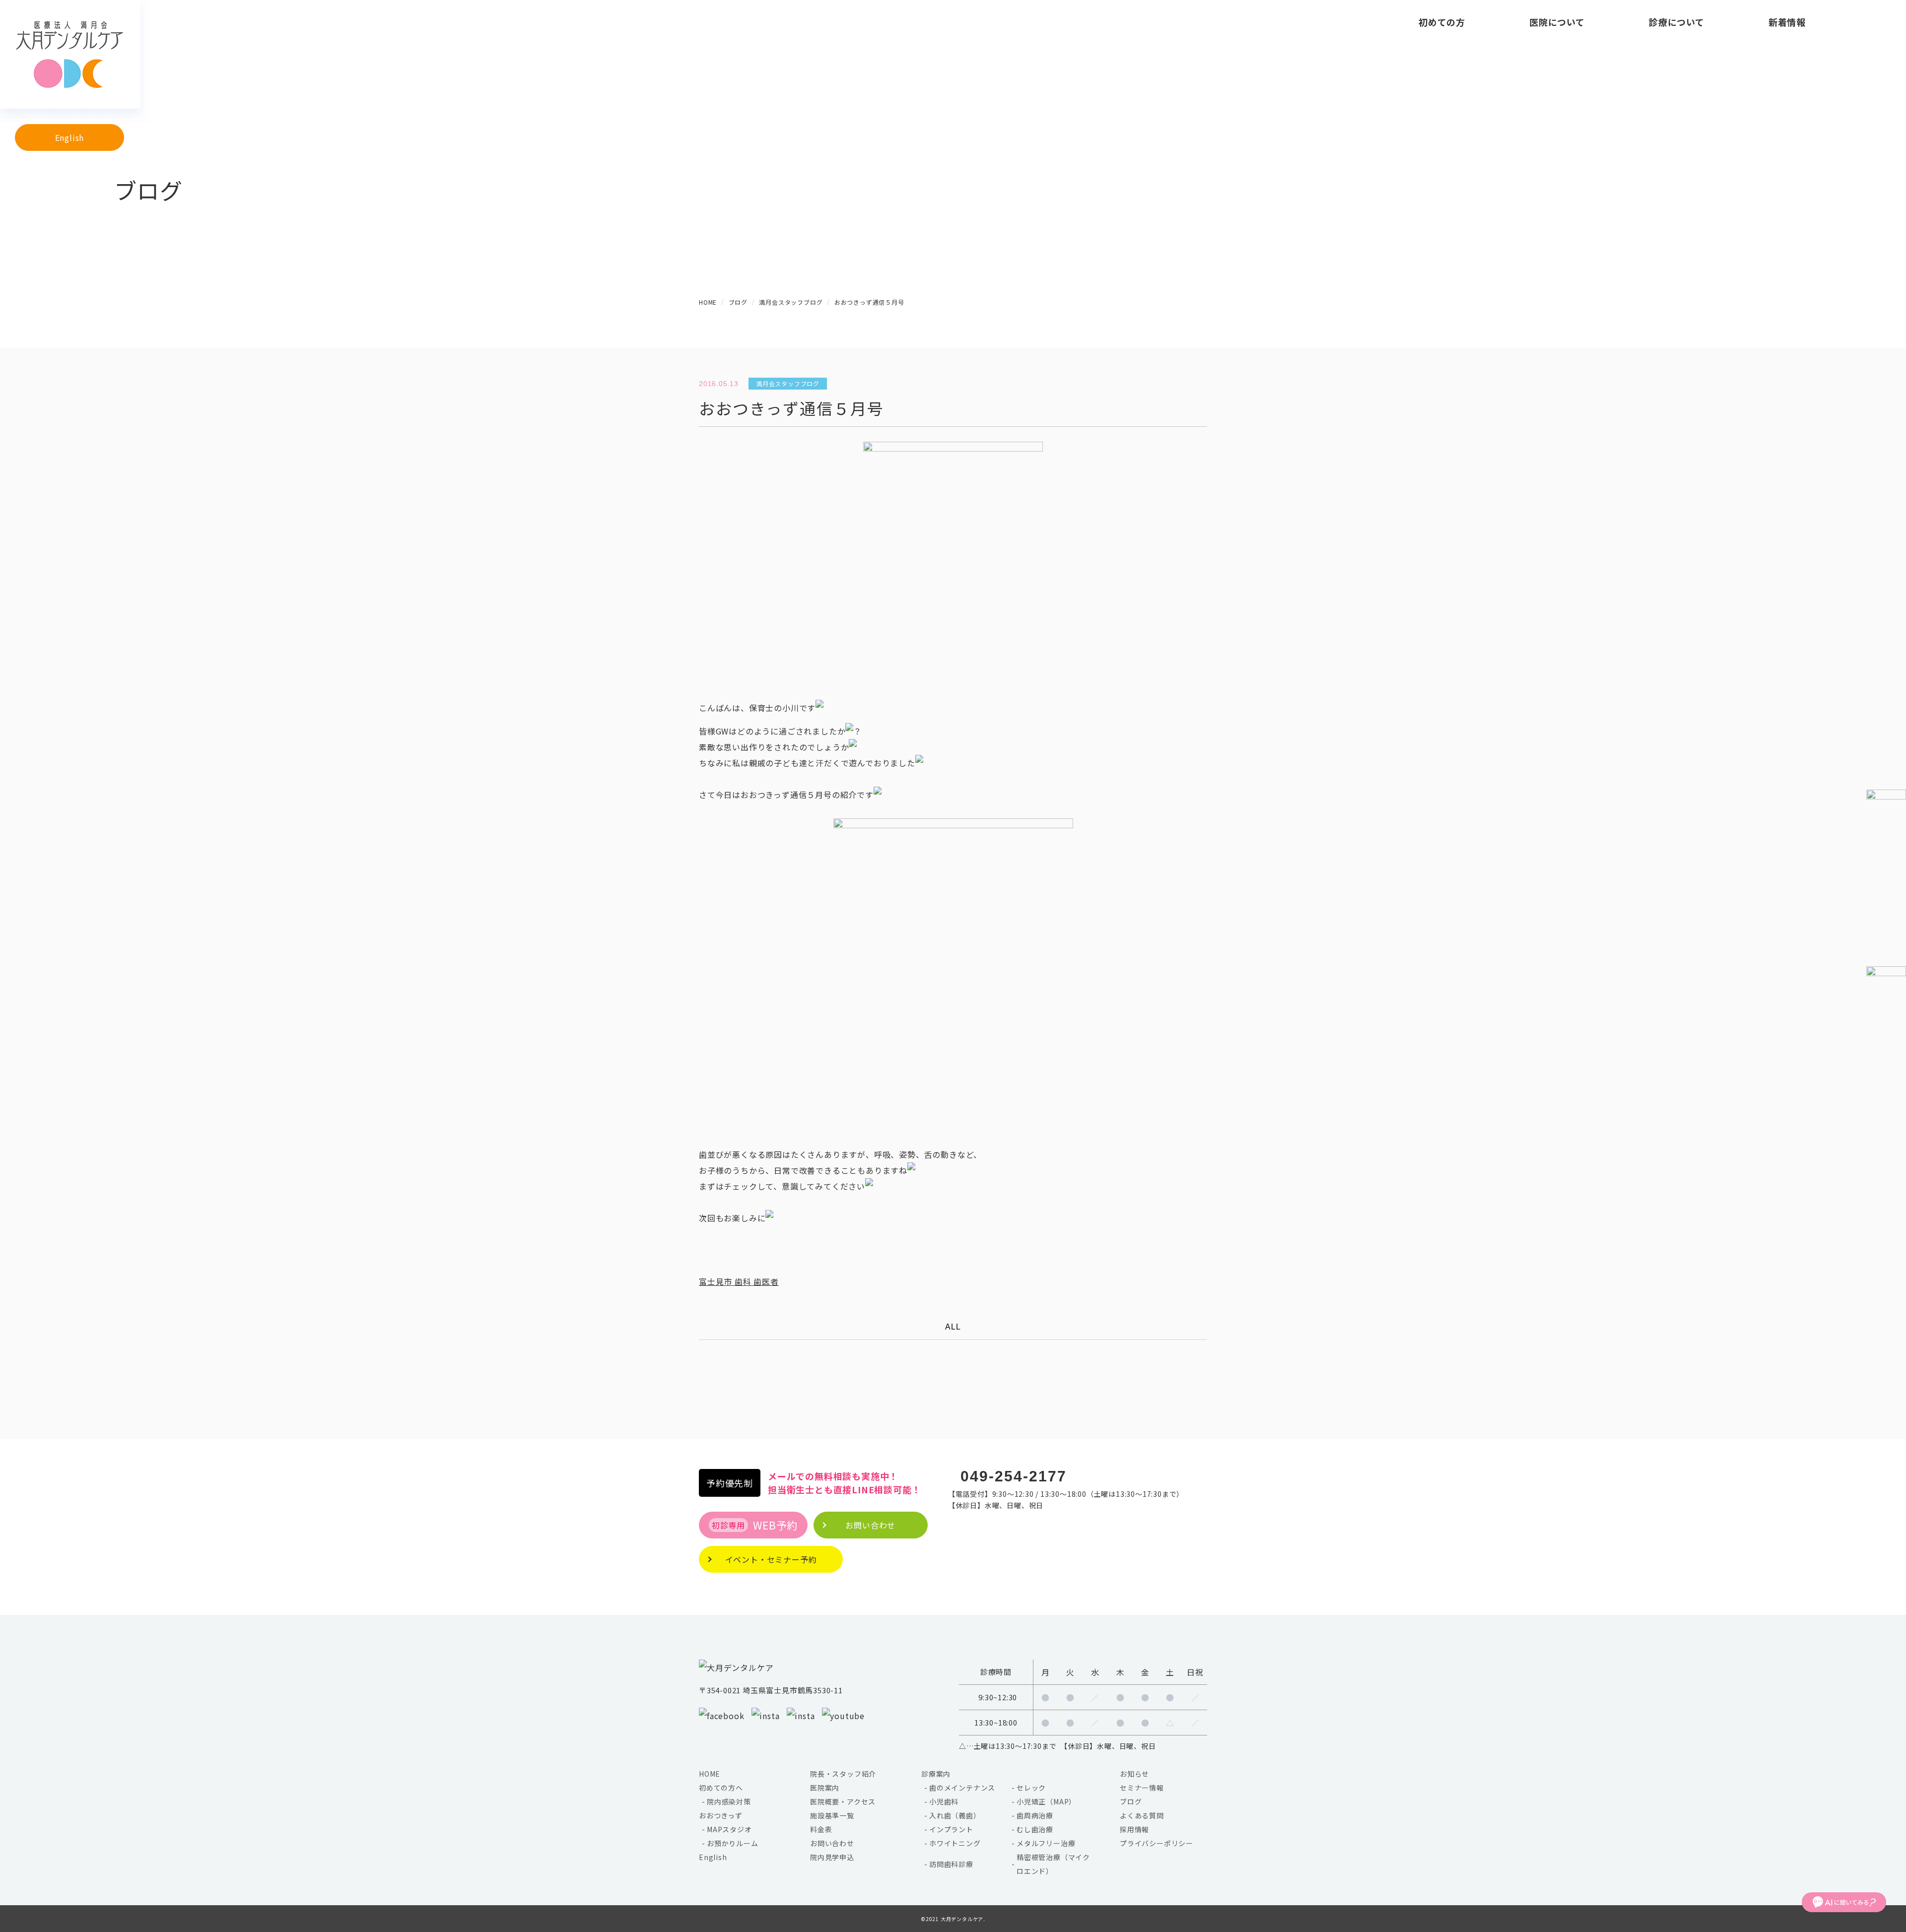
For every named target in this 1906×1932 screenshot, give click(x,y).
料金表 (821, 1829)
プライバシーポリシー (1157, 1843)
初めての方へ (721, 1788)
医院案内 (825, 1788)
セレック (1031, 1788)
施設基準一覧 (832, 1815)
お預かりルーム (733, 1843)
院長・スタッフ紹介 (843, 1774)
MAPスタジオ (729, 1829)
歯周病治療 (1035, 1815)
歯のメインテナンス (962, 1788)
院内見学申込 (832, 1857)
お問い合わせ (832, 1843)
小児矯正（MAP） (1046, 1801)
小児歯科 (944, 1801)
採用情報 (1134, 1829)
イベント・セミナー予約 (771, 1559)
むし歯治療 (1035, 1829)
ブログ (1131, 1801)
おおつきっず (721, 1815)
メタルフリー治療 (1046, 1843)
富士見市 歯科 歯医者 (739, 1281)
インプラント (951, 1829)
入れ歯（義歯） (955, 1815)
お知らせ (1134, 1774)
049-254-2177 (1014, 1476)
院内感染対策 (729, 1801)
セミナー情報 (1142, 1788)
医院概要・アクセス (843, 1801)
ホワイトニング (955, 1843)
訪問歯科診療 (951, 1864)
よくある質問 (1142, 1815)
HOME (710, 1774)
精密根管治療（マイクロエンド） (1053, 1864)
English (70, 137)
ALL (953, 1327)
